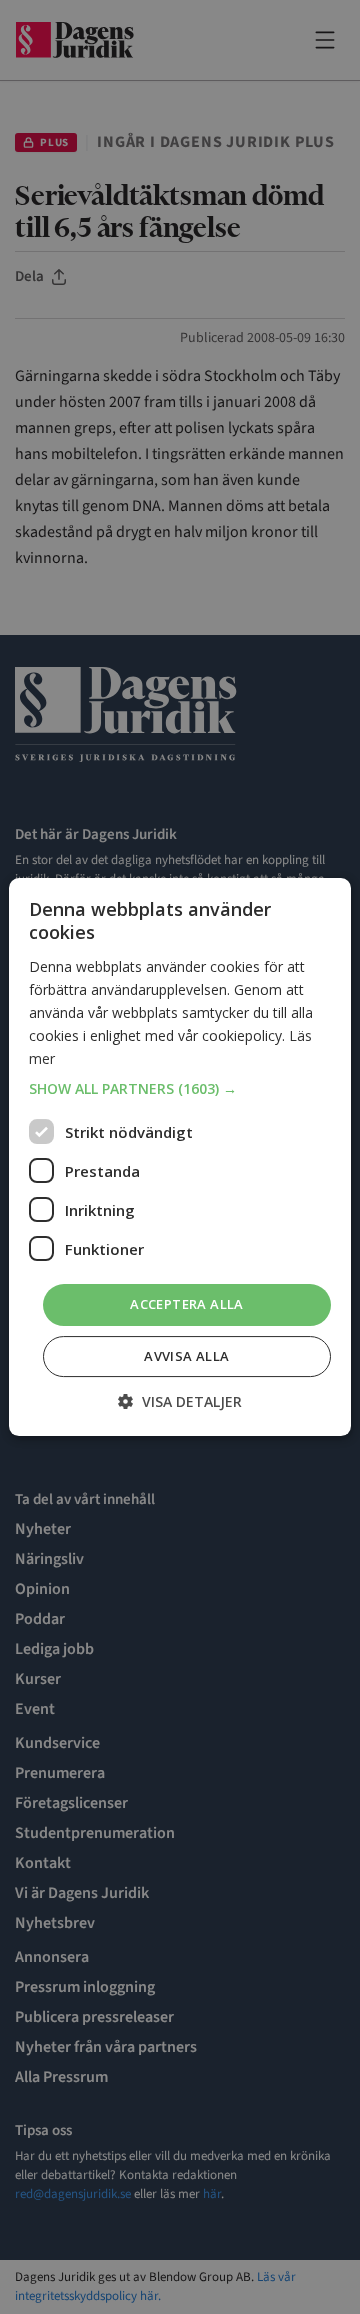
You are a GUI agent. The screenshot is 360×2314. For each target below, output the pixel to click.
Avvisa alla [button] (186, 1356)
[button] (180, 1089)
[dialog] (180, 1157)
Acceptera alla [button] (187, 1304)
